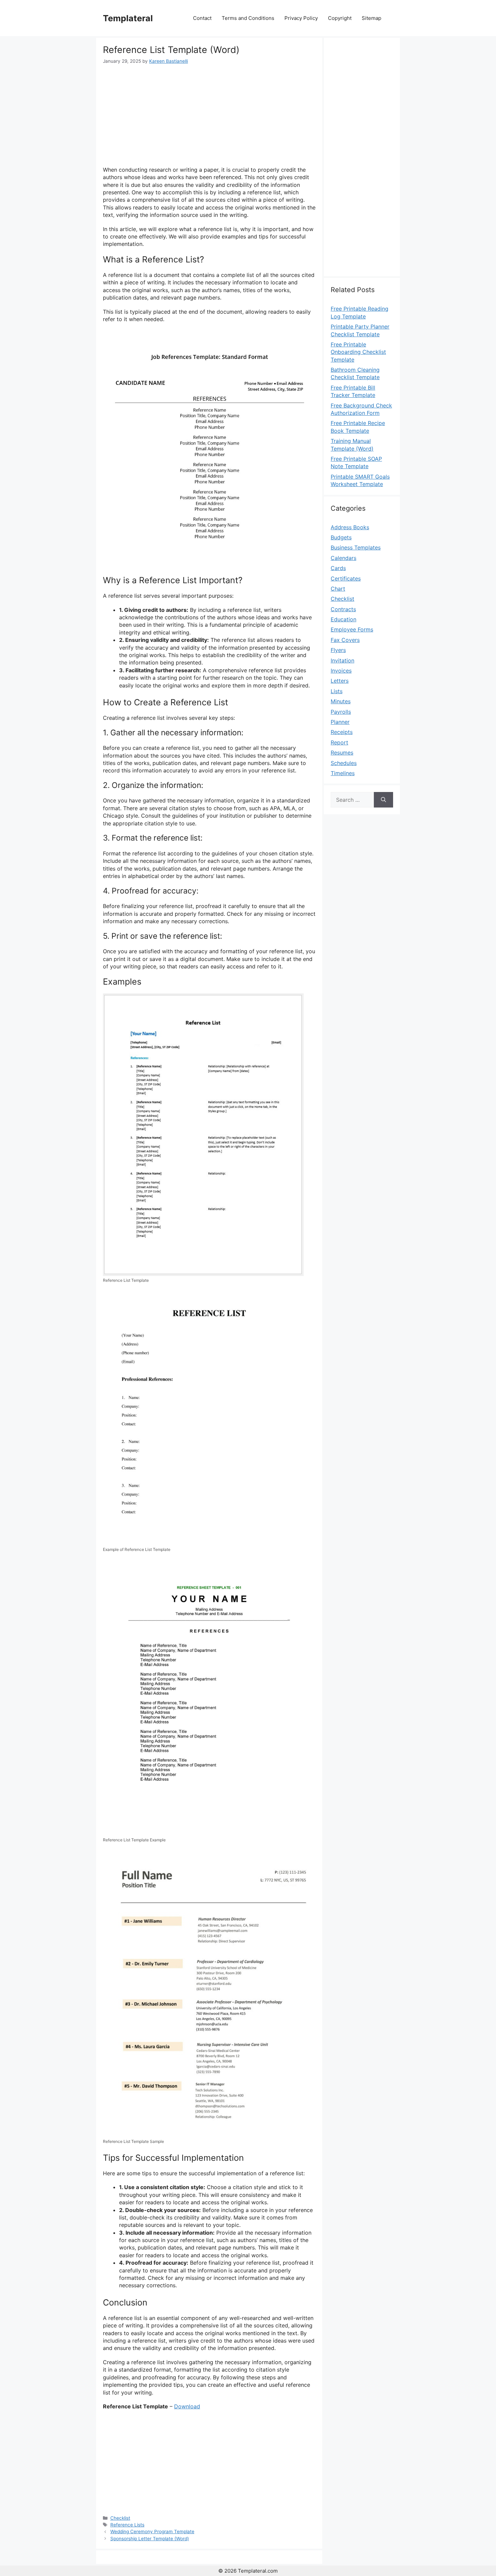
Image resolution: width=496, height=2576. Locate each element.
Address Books (350, 527)
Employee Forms (352, 629)
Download (187, 2406)
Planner (340, 722)
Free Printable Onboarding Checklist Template (358, 352)
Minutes (341, 701)
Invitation (342, 660)
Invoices (341, 671)
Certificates (346, 578)
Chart (338, 589)
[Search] (383, 800)
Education (343, 619)
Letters (340, 681)
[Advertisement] (209, 115)
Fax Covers (345, 640)
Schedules (344, 763)
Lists (337, 691)
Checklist (120, 2518)
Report (339, 742)
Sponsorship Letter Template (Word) (150, 2539)
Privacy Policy (301, 18)
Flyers (338, 650)
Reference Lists (127, 2525)
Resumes (342, 753)
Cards (338, 568)
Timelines (343, 773)
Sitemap (371, 18)
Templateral (128, 18)
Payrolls (341, 712)
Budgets (341, 537)
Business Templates (356, 547)
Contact (202, 18)
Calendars (343, 558)
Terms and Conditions (248, 18)
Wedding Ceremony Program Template (152, 2531)
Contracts (343, 609)
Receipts (342, 732)
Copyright (340, 18)
